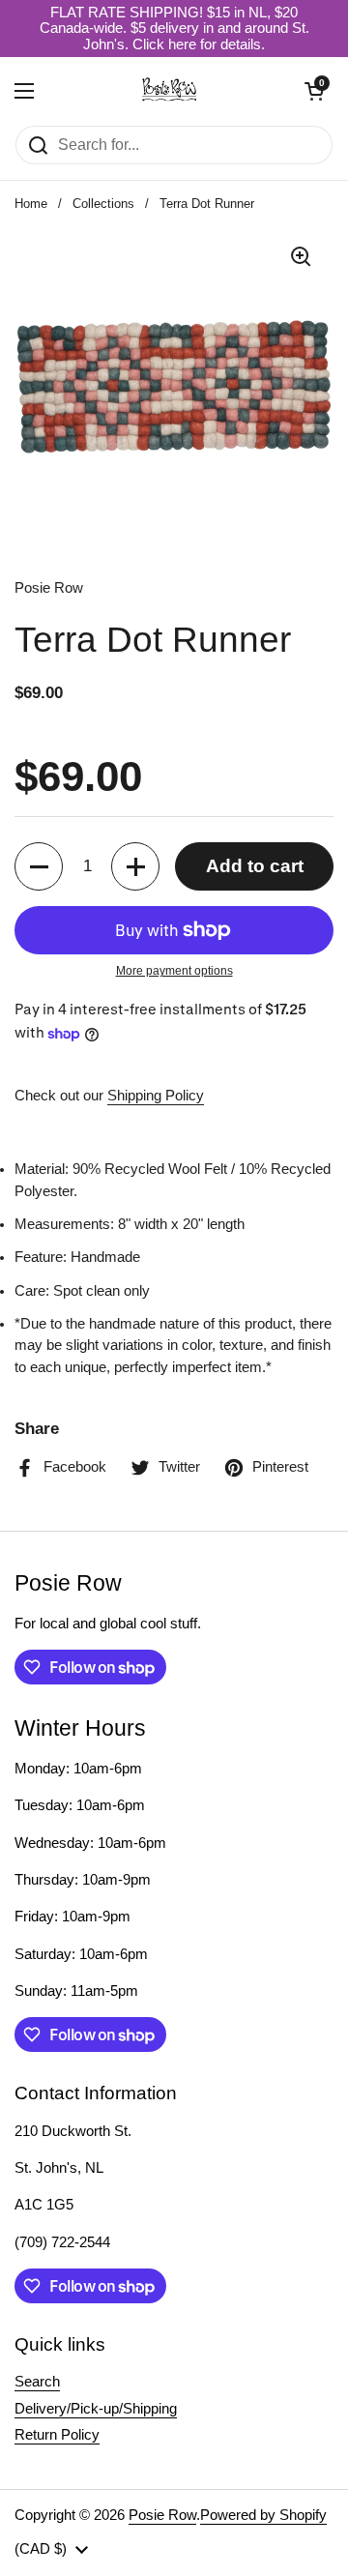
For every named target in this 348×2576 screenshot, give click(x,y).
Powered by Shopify (263, 2515)
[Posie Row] (169, 91)
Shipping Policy (156, 1096)
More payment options (174, 971)
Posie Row (162, 2515)
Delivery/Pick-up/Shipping (96, 2409)
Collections (103, 204)
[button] (314, 91)
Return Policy (57, 2435)
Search (37, 2382)
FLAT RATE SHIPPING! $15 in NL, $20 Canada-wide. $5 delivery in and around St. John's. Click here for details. (174, 29)
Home (31, 204)
